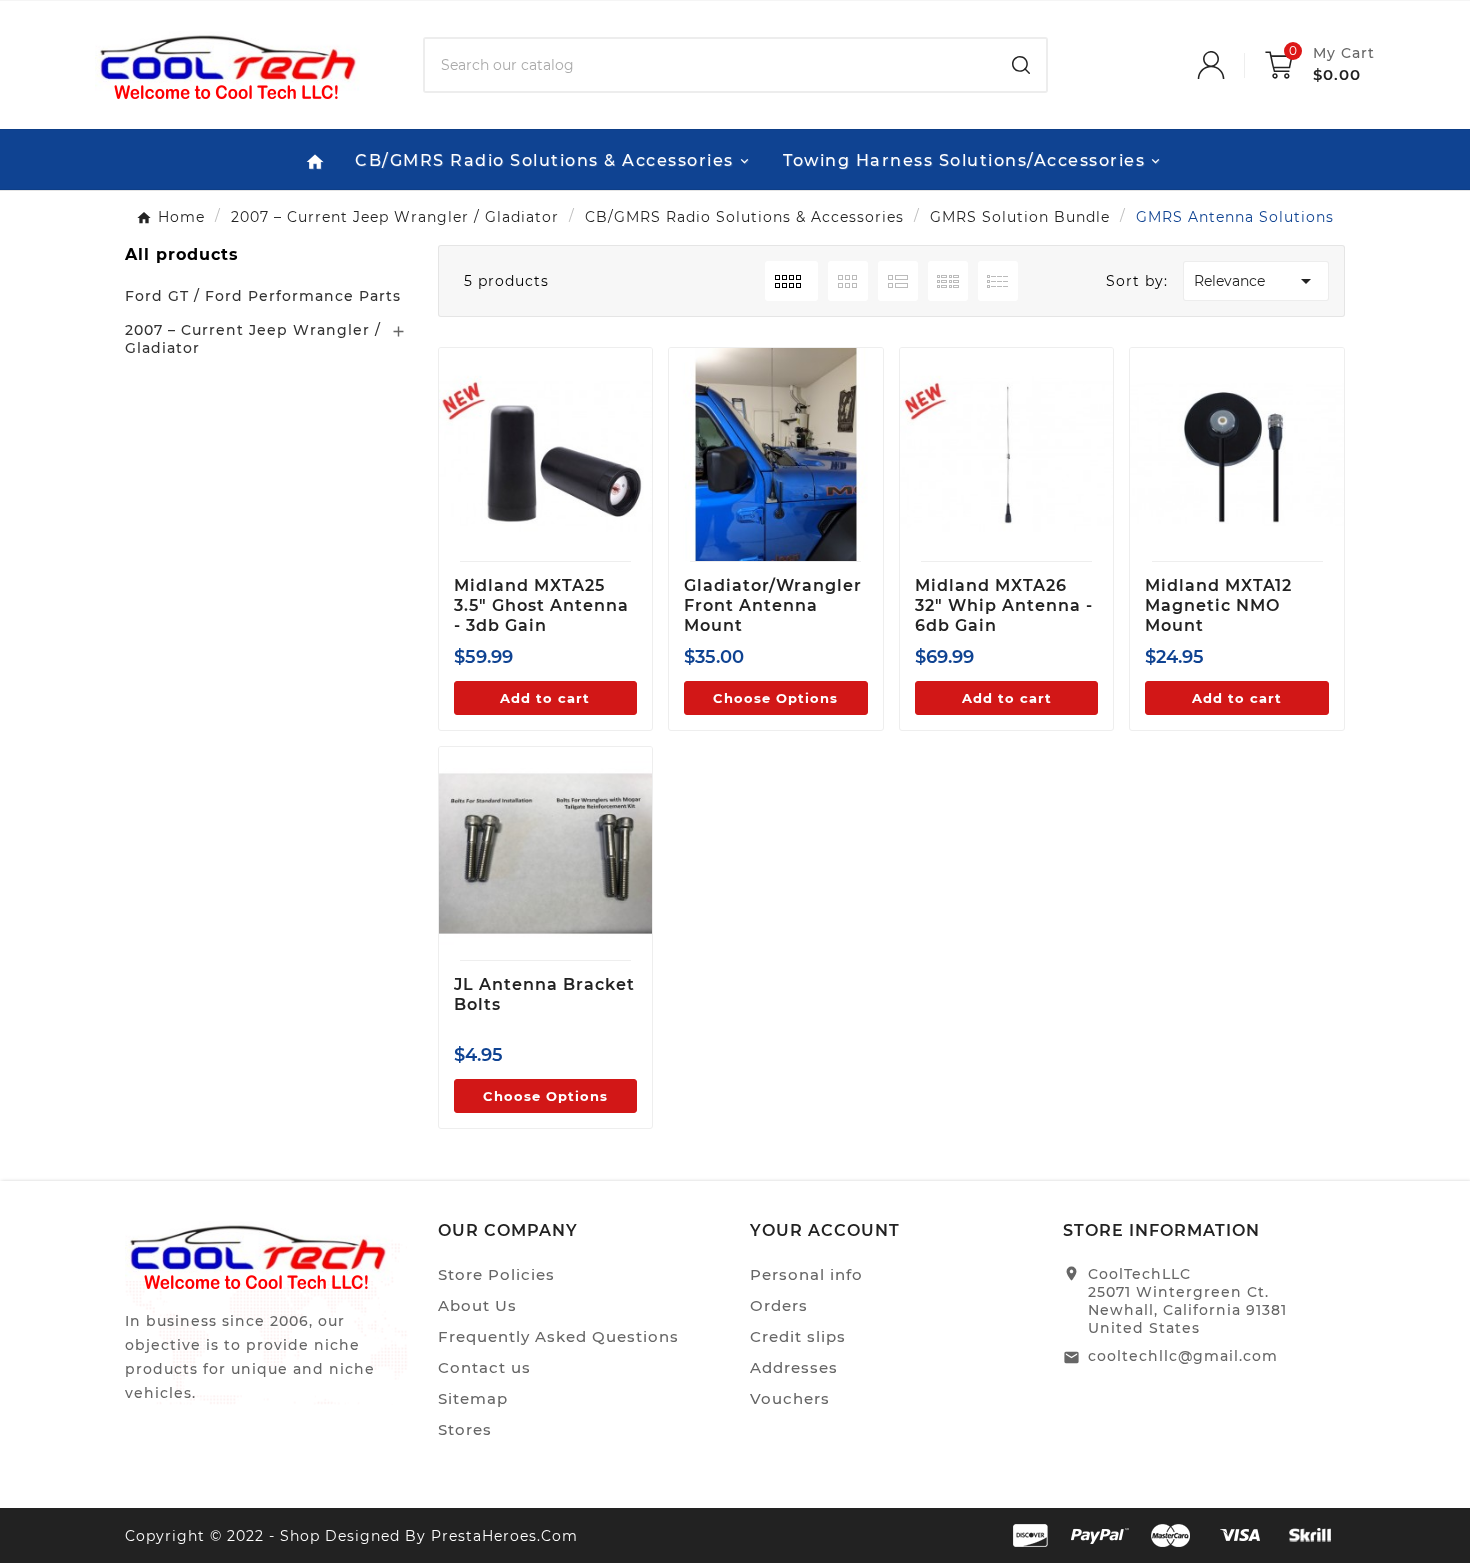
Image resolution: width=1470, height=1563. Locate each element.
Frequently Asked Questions (558, 1336)
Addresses (794, 1367)
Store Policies (496, 1274)
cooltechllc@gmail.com (1183, 1356)
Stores (465, 1429)
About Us (477, 1305)
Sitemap (473, 1398)
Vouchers (790, 1398)
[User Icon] (1231, 65)
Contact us (484, 1367)
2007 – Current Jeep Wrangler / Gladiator (253, 339)
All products (182, 254)
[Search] (1021, 65)
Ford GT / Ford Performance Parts (263, 296)
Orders (779, 1305)
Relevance (1256, 281)
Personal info (806, 1274)
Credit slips (798, 1336)
